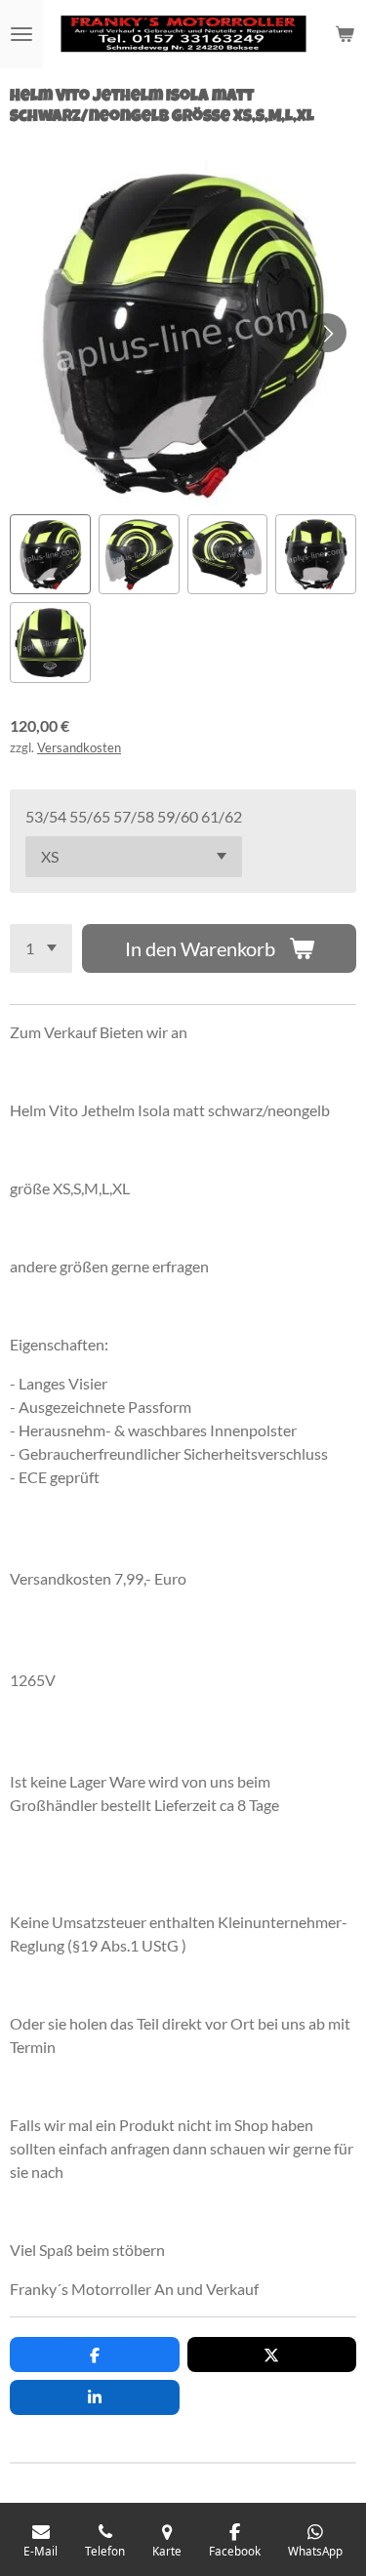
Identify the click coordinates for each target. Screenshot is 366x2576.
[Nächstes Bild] (327, 333)
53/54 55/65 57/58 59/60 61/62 (134, 816)
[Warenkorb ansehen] (345, 34)
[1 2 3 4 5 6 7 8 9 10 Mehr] (41, 948)
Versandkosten (79, 747)
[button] (50, 555)
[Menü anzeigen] (21, 34)
